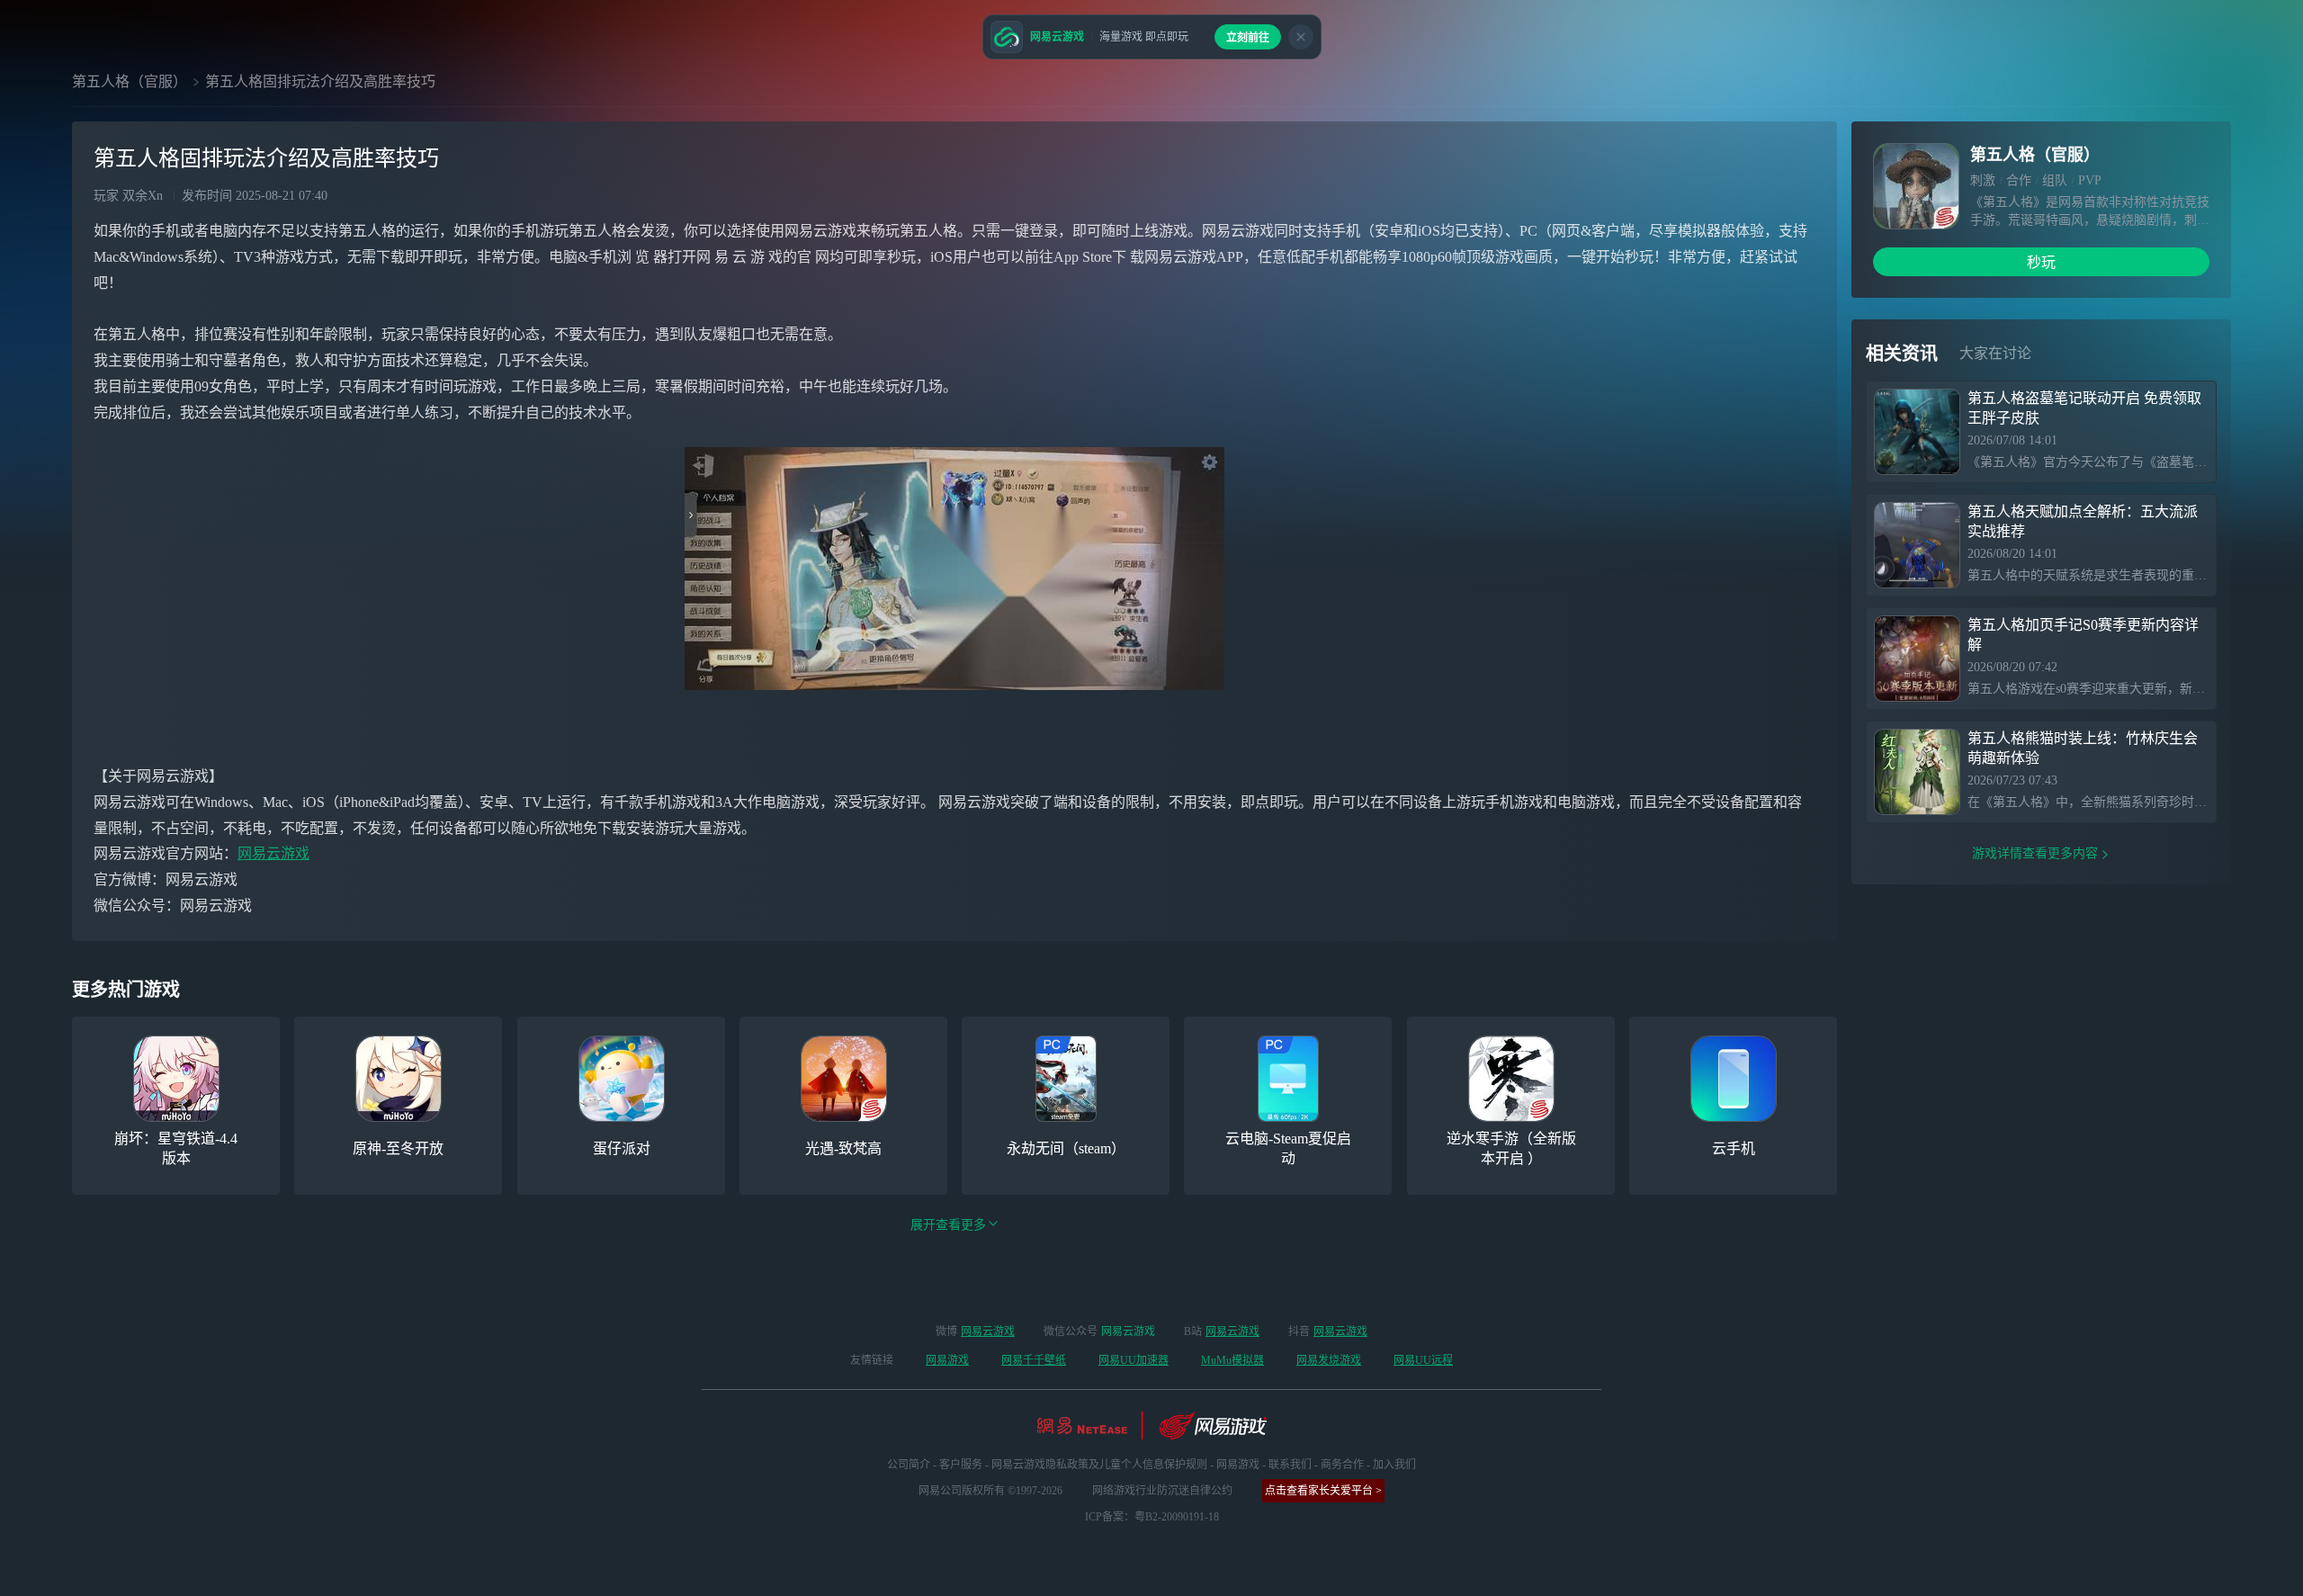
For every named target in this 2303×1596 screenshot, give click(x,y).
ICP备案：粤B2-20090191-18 (1152, 1517)
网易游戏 (947, 1360)
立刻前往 (1248, 38)
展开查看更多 (948, 1225)
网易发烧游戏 (1329, 1360)
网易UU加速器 (1134, 1360)
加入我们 (1394, 1465)
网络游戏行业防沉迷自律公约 (1162, 1491)
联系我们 (1290, 1465)
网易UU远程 (1423, 1360)
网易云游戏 (273, 853)
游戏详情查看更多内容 (2035, 853)
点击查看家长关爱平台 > (1323, 1491)
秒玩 (2041, 262)
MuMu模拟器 (1232, 1360)
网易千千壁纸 (1034, 1360)
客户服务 (961, 1465)
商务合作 (1342, 1465)
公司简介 (909, 1465)
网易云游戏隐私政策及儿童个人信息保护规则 (1099, 1465)
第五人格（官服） (130, 81)
